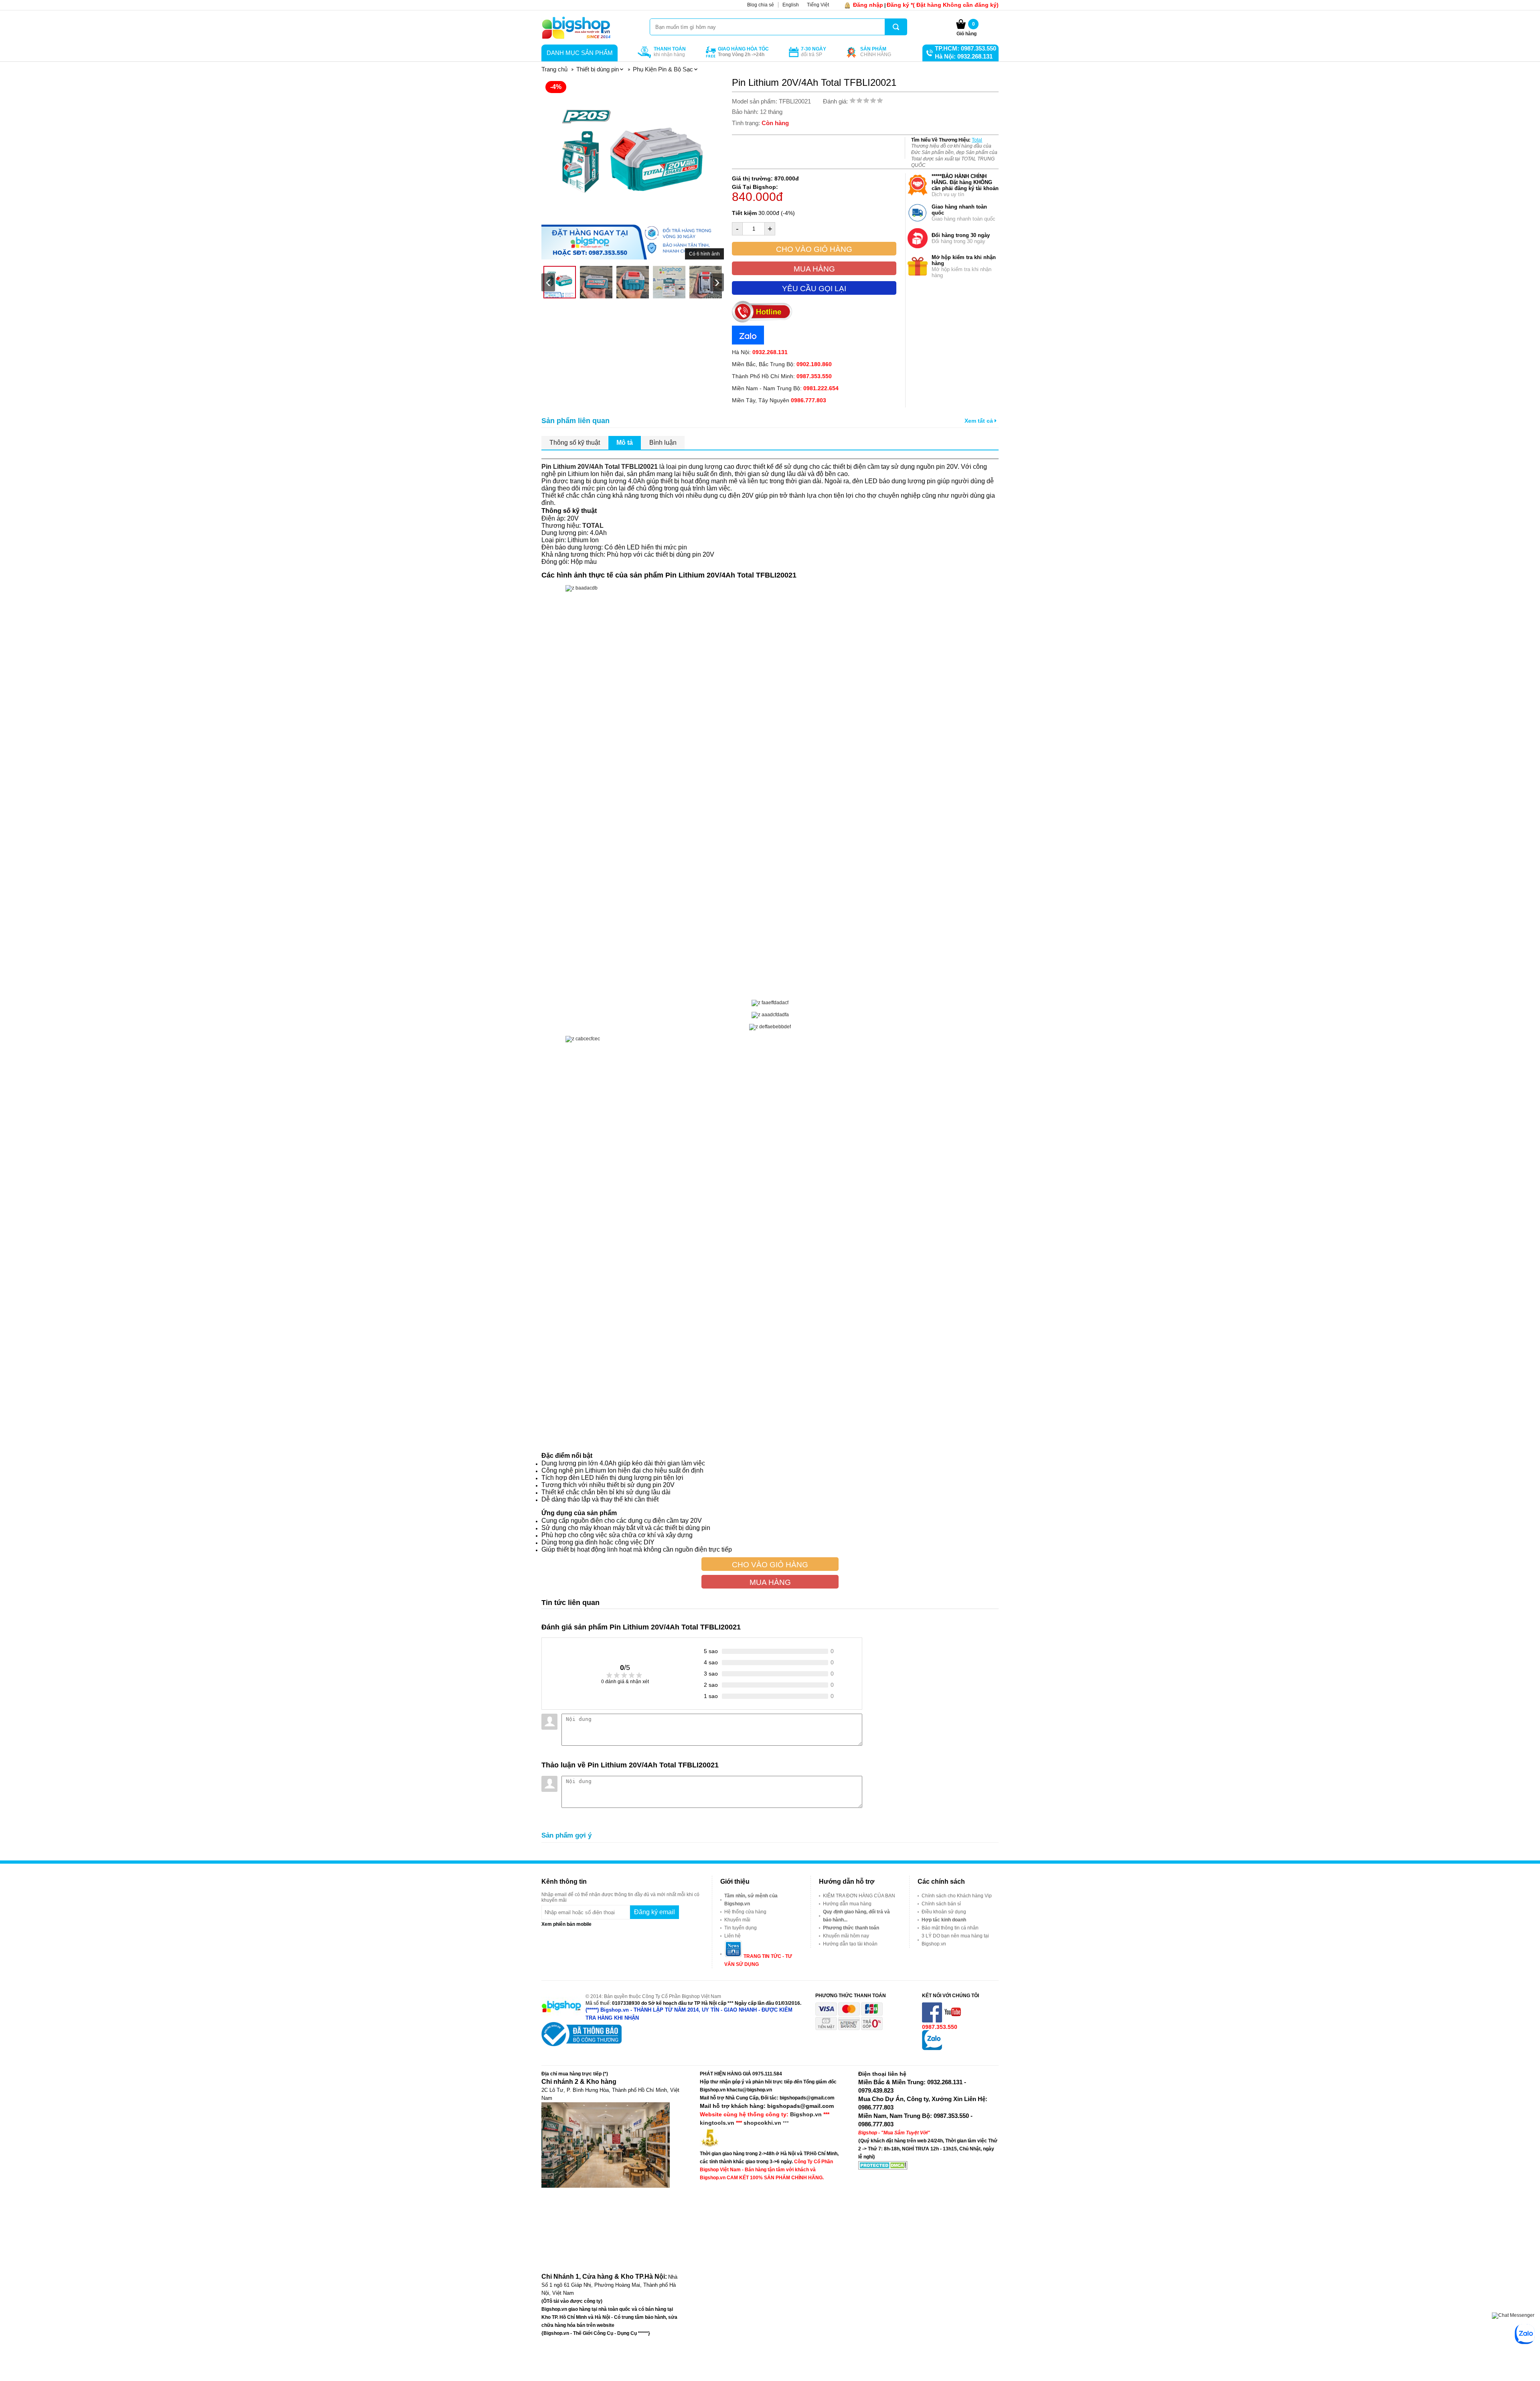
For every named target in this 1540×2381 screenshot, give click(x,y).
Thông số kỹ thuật (575, 443)
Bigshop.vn (806, 2114)
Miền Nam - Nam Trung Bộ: (785, 388)
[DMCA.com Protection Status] (883, 2168)
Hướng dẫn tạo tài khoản (850, 1944)
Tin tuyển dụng (741, 1928)
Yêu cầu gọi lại (814, 289)
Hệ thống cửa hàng (745, 1912)
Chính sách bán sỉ (941, 1904)
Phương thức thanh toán (851, 1928)
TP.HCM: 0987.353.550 (966, 48)
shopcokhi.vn (762, 2123)
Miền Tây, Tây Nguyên (779, 400)
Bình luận (663, 443)
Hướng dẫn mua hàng (847, 1904)
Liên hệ (733, 1936)
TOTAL (593, 526)
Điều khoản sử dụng (944, 1912)
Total (977, 140)
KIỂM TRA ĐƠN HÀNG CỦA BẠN (859, 1896)
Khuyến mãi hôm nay (846, 1936)
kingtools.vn (717, 2123)
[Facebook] (933, 2021)
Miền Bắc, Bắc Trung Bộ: (782, 364)
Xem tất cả (980, 421)
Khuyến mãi (737, 1920)
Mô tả (625, 443)
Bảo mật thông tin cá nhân (950, 1928)
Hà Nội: (760, 352)
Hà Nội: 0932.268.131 (964, 56)
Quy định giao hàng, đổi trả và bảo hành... (856, 1916)
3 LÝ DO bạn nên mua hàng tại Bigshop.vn (955, 1940)
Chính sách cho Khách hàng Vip (957, 1896)
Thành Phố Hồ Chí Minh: (782, 376)
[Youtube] (953, 2021)
